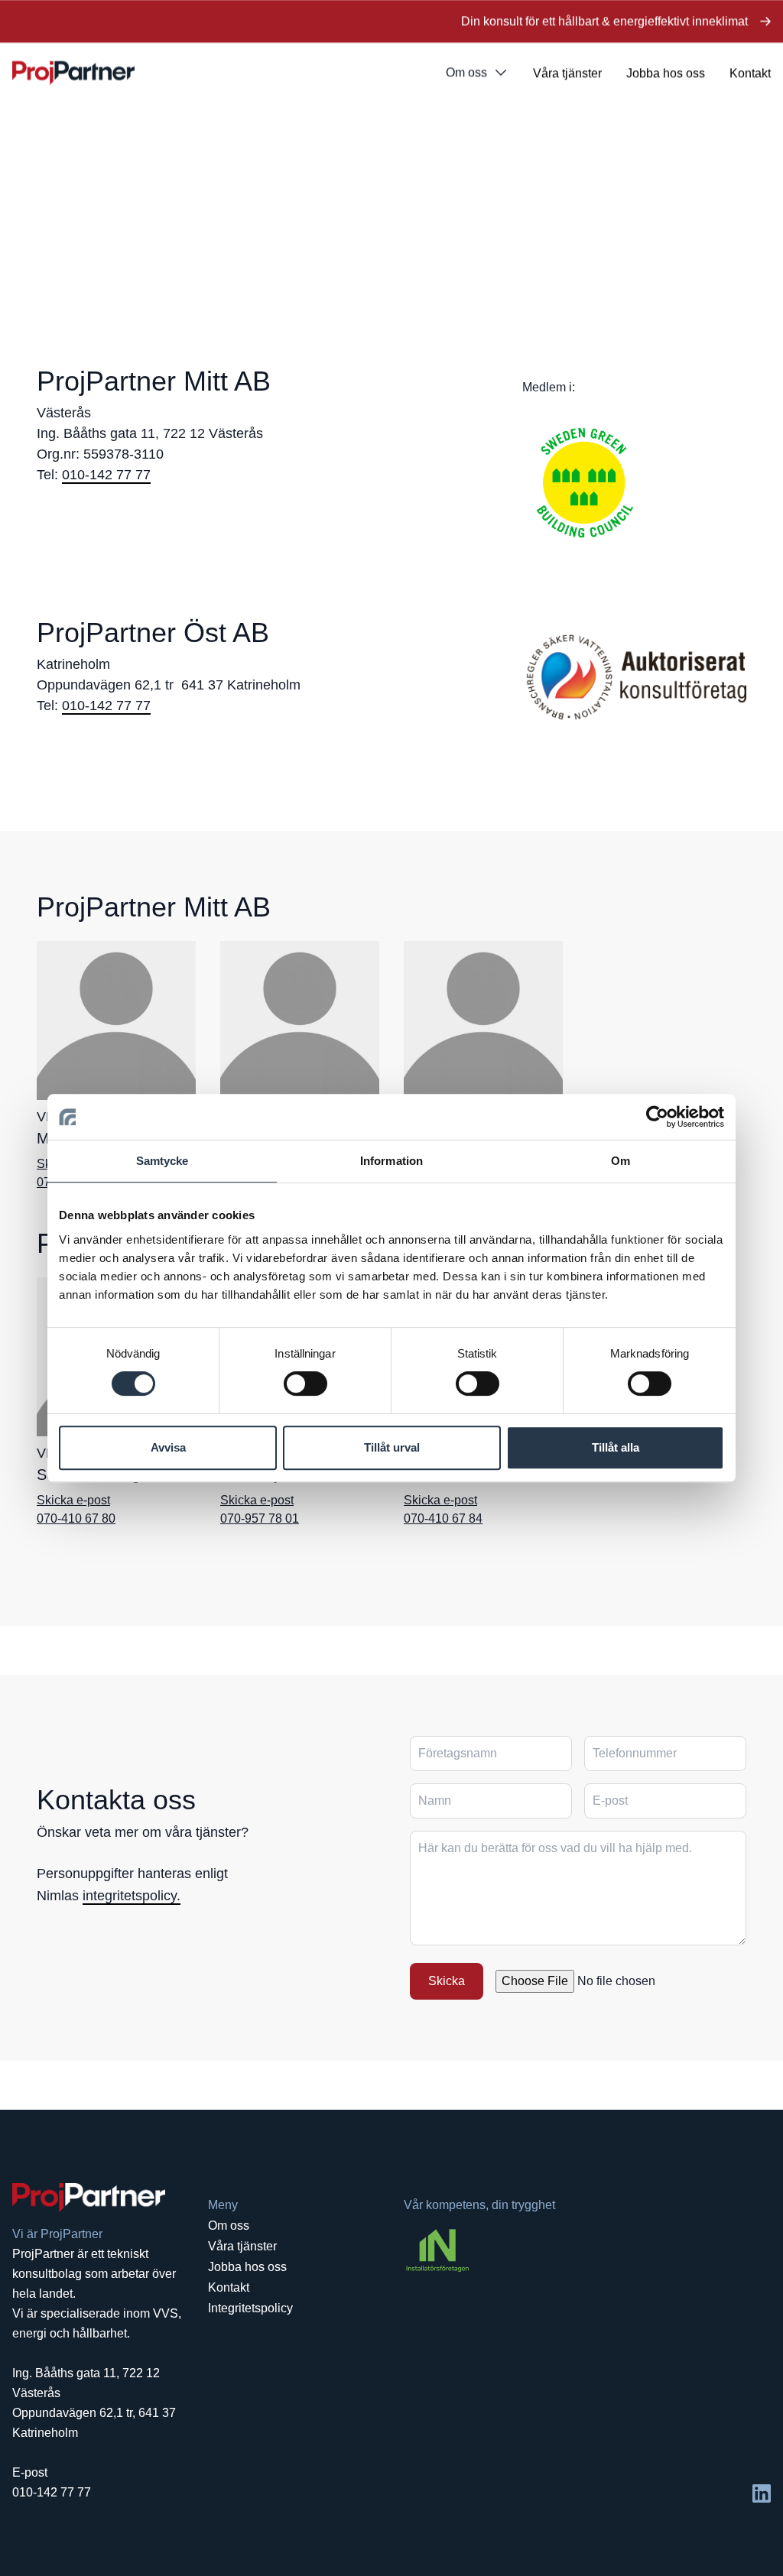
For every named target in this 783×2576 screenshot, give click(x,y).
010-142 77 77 (106, 475)
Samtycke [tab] (162, 1161)
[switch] (305, 1384)
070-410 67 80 (76, 1518)
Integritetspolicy (250, 2308)
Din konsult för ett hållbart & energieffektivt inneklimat (604, 21)
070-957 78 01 (260, 1518)
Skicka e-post (73, 1500)
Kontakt (750, 73)
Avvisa (168, 1447)
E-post (30, 2472)
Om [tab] (621, 1161)
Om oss (466, 72)
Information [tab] (391, 1161)
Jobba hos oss (666, 73)
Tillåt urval (392, 1447)
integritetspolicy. (132, 1896)
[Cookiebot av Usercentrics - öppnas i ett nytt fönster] (657, 1117)
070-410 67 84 (443, 1518)
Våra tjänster (567, 73)
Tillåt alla (616, 1447)
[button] (205, 1885)
